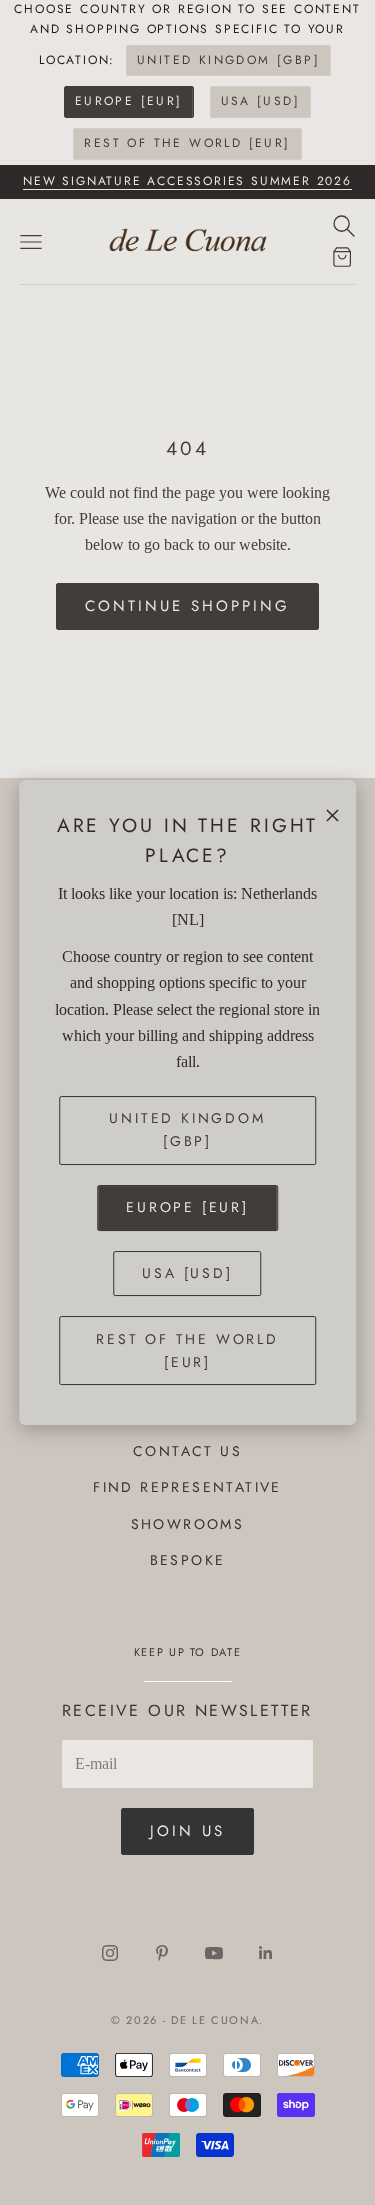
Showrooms (188, 1524)
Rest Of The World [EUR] (187, 143)
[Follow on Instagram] (110, 1953)
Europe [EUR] (129, 101)
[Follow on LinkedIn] (266, 1953)
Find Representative (187, 1487)
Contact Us (187, 1451)
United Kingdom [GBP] (228, 60)
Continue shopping (187, 606)
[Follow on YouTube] (214, 1953)
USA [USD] (261, 101)
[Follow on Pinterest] (162, 1953)
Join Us (187, 1831)
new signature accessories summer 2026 (187, 181)
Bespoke (188, 1560)
